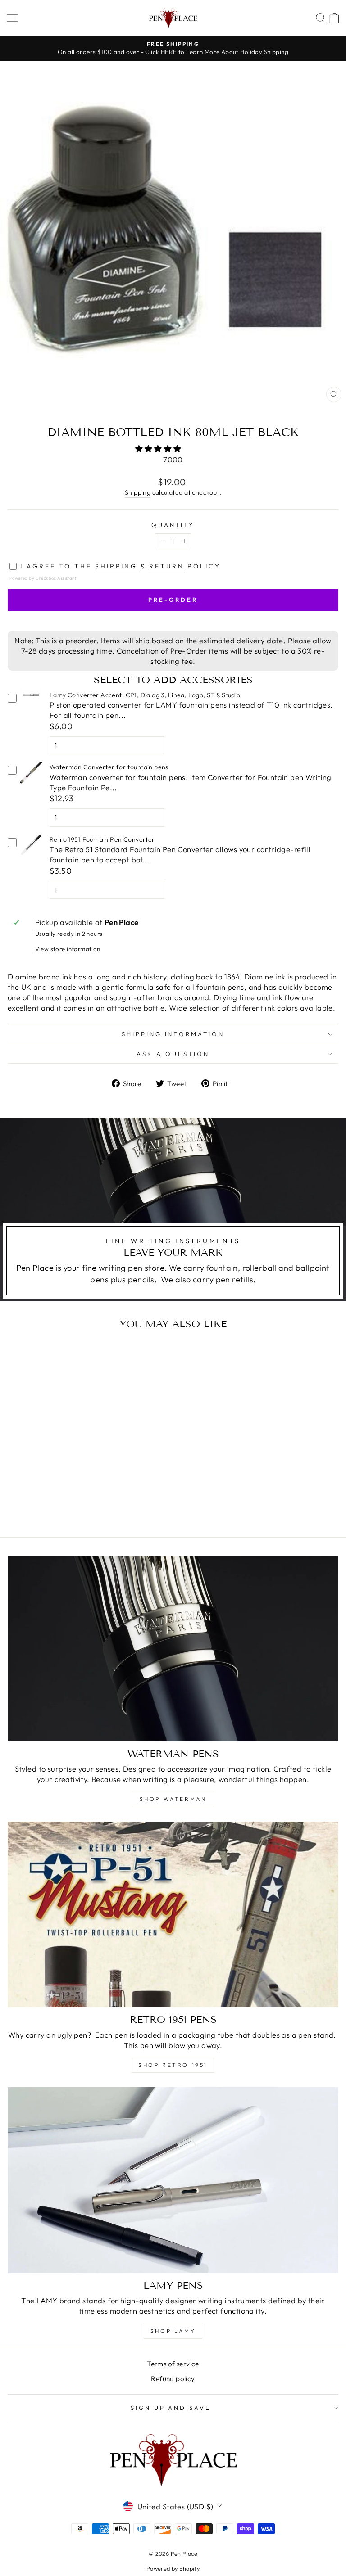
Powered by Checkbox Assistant (43, 578)
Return (167, 566)
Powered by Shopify (173, 2568)
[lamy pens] (173, 2180)
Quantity (173, 525)
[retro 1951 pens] (173, 1915)
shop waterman (173, 1799)
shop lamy (173, 2331)
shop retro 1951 (173, 2065)
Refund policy (173, 2379)
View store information (68, 949)
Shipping (138, 492)
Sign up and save (171, 2408)
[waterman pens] (173, 1649)
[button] (159, 449)
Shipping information (173, 1034)
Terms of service (173, 2364)
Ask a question (173, 1054)
